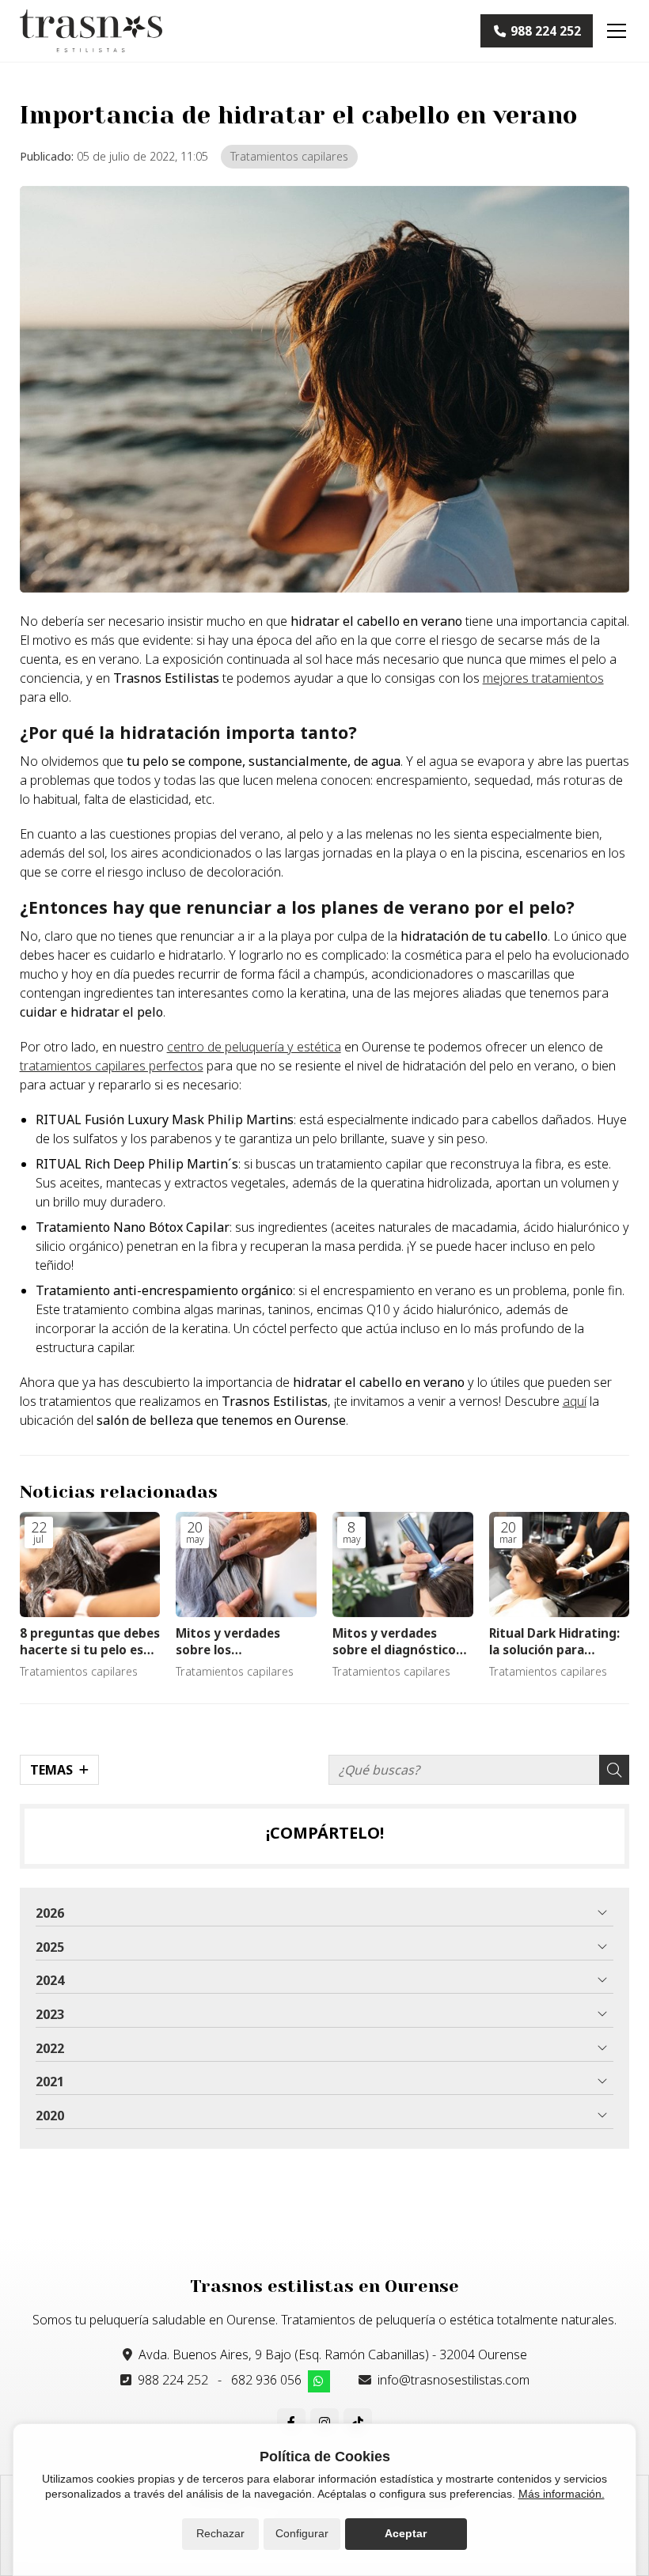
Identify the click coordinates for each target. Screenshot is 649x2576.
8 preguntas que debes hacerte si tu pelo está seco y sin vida (90, 1642)
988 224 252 (173, 2380)
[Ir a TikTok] (358, 2423)
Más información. (562, 2494)
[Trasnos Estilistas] (91, 31)
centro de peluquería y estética (254, 1047)
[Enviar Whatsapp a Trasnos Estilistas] (319, 2381)
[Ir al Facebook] (291, 2423)
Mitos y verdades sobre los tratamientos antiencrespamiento (237, 1642)
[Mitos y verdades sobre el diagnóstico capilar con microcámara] (403, 1565)
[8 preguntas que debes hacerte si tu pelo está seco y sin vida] (90, 1565)
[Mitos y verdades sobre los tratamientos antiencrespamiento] (246, 1565)
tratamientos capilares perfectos (112, 1066)
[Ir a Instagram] (324, 2423)
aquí (575, 1401)
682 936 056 (266, 2380)
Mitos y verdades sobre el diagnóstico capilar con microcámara (394, 1642)
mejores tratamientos (543, 678)
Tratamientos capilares (289, 156)
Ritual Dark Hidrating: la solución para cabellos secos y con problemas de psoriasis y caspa (559, 1642)
